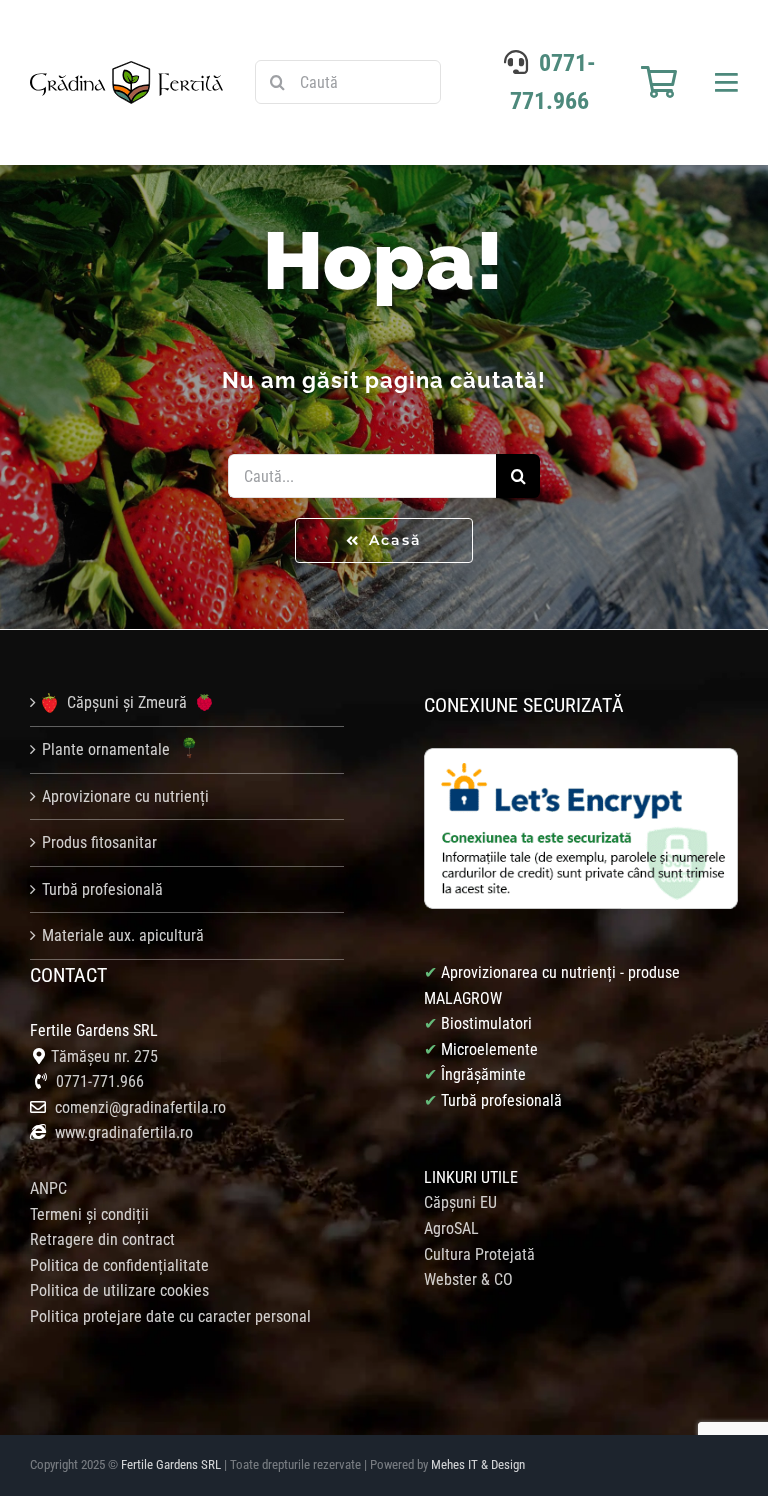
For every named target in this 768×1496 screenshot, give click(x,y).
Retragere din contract (102, 1239)
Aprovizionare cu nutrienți (125, 796)
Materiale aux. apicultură (123, 935)
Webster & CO (468, 1279)
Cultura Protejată (479, 1254)
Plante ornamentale (108, 749)
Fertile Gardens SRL (171, 1464)
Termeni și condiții (89, 1214)
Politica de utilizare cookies (119, 1290)
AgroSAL (451, 1228)
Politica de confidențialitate (119, 1265)
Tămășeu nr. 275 (104, 1056)
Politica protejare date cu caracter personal (170, 1316)
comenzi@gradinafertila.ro (140, 1107)
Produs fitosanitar (99, 842)
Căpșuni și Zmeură (127, 702)
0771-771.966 (100, 1081)
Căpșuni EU (460, 1202)
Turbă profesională (102, 889)
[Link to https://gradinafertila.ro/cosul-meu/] (659, 82)
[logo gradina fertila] (126, 68)
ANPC (48, 1188)
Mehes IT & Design (478, 1464)
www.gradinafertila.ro (122, 1132)
